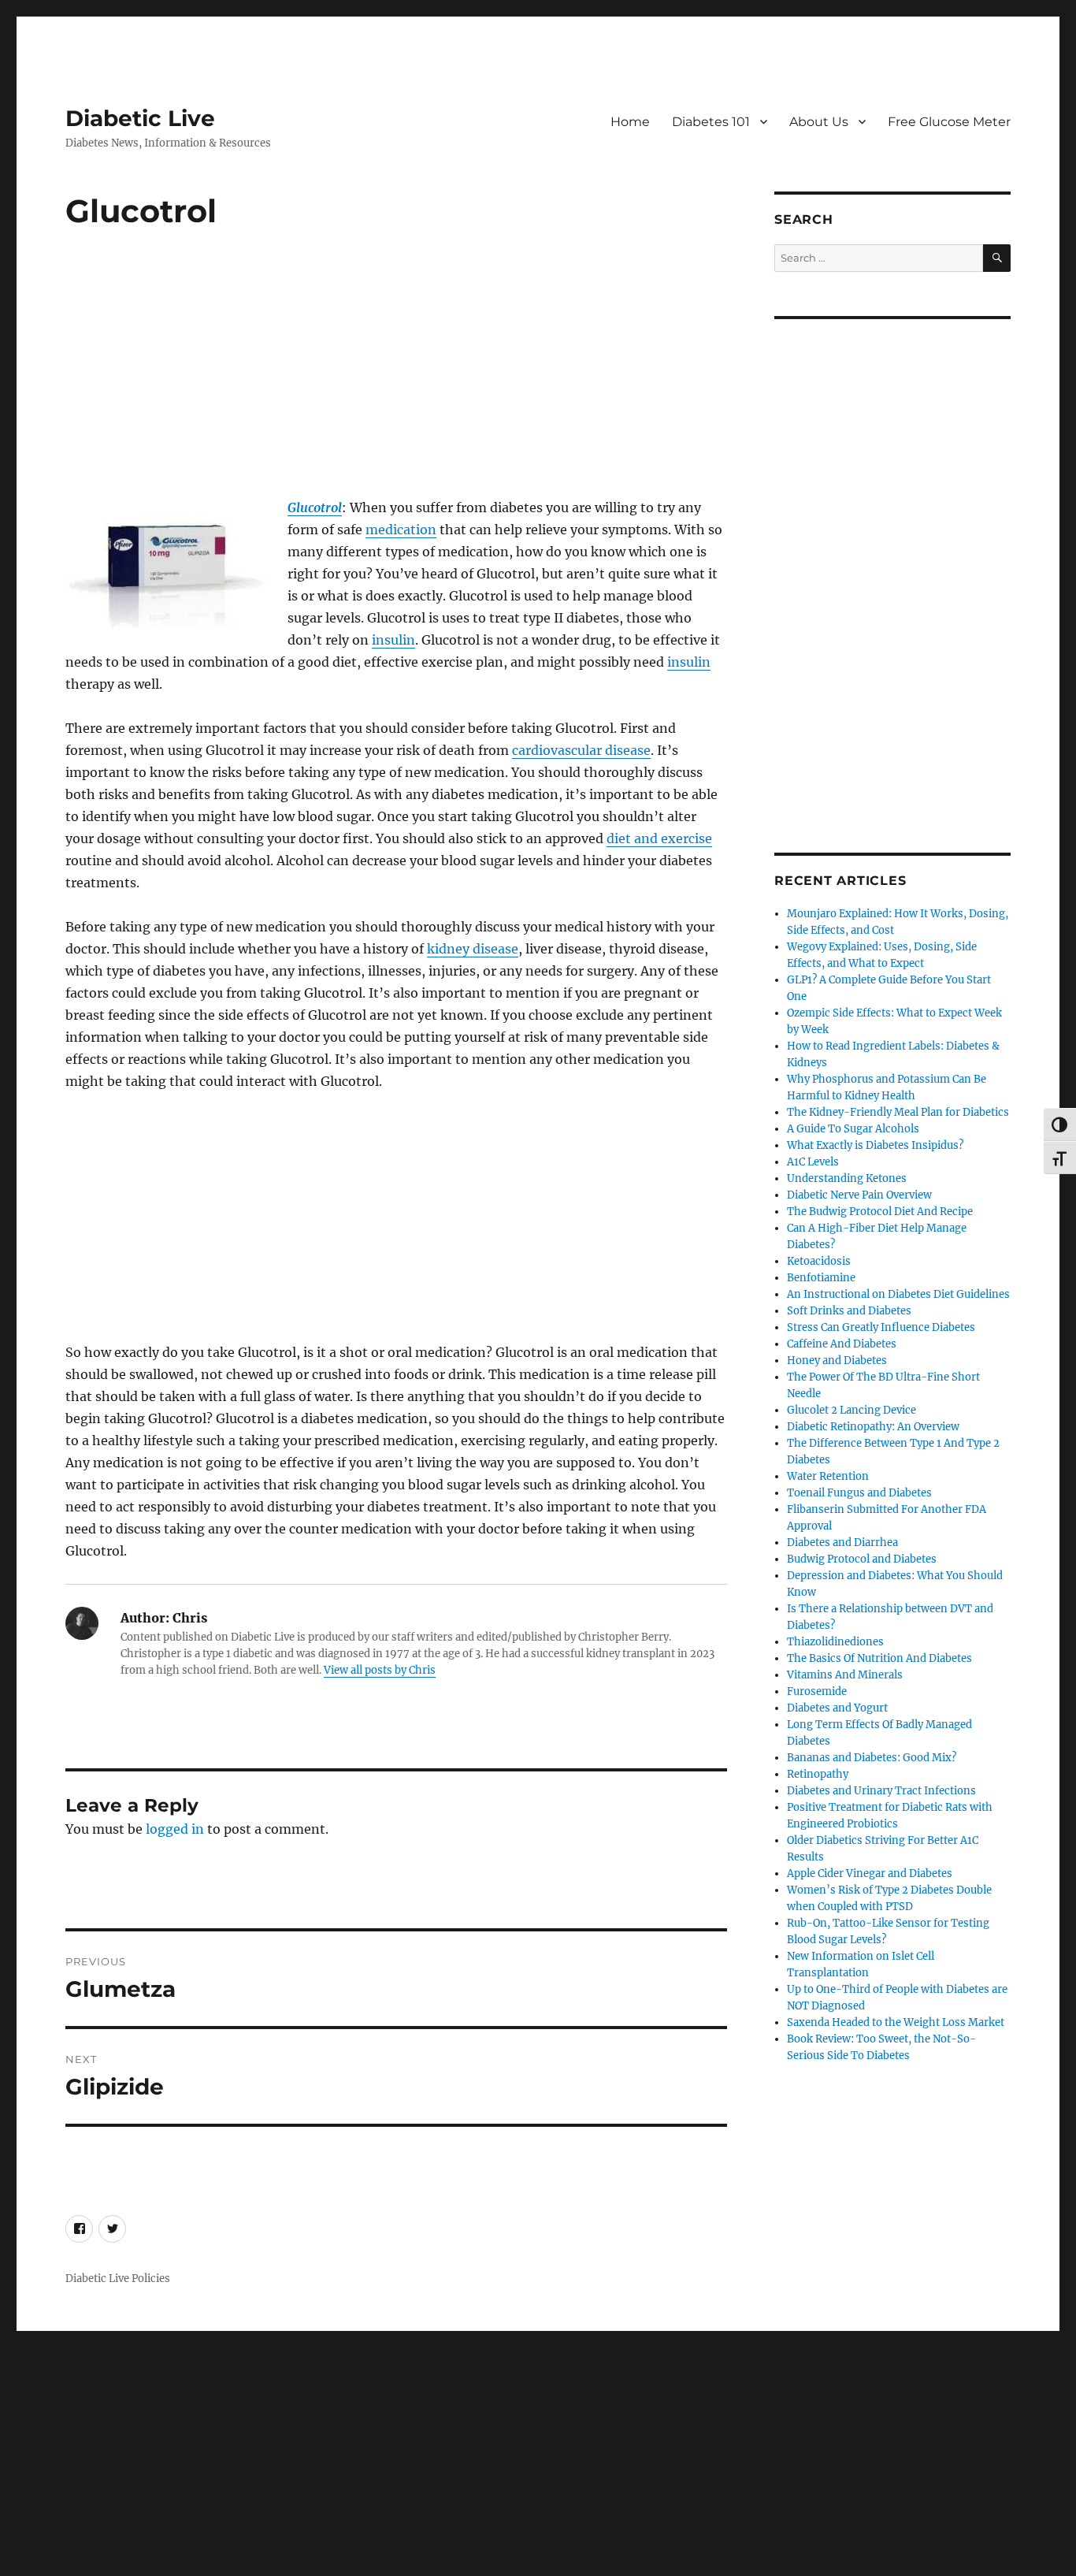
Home (630, 122)
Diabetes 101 (711, 122)
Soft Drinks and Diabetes (849, 1311)
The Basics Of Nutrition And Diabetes (879, 1658)
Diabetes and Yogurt (837, 1708)
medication (401, 530)
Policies (151, 2279)
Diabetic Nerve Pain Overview (859, 1195)
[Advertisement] (399, 381)
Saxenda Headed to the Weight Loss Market (896, 2022)
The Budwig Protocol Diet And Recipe (880, 1212)
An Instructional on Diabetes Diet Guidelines (898, 1294)
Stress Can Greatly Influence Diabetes (881, 1327)
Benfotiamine (821, 1278)
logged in (175, 1829)
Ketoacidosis (819, 1261)
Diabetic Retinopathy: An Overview (873, 1427)
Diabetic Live (140, 118)
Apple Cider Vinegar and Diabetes (870, 1873)
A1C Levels (813, 1162)
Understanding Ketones (847, 1178)
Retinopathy (818, 1774)
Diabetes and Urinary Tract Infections (881, 1791)
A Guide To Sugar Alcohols (853, 1129)
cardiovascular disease (581, 750)
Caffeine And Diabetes (842, 1344)
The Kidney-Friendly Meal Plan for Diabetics (898, 1112)
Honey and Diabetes (837, 1360)
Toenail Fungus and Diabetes (859, 1493)
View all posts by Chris (380, 1670)
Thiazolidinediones (835, 1642)
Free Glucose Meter (949, 122)
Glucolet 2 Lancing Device (852, 1410)
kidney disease (473, 949)
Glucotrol (315, 507)
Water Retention (828, 1476)
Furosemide (817, 1691)
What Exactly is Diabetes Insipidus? (875, 1145)
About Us (819, 122)
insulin (393, 640)
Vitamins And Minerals (845, 1675)
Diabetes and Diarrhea (842, 1543)
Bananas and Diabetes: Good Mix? (872, 1758)
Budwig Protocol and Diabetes (862, 1559)
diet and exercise (659, 838)
